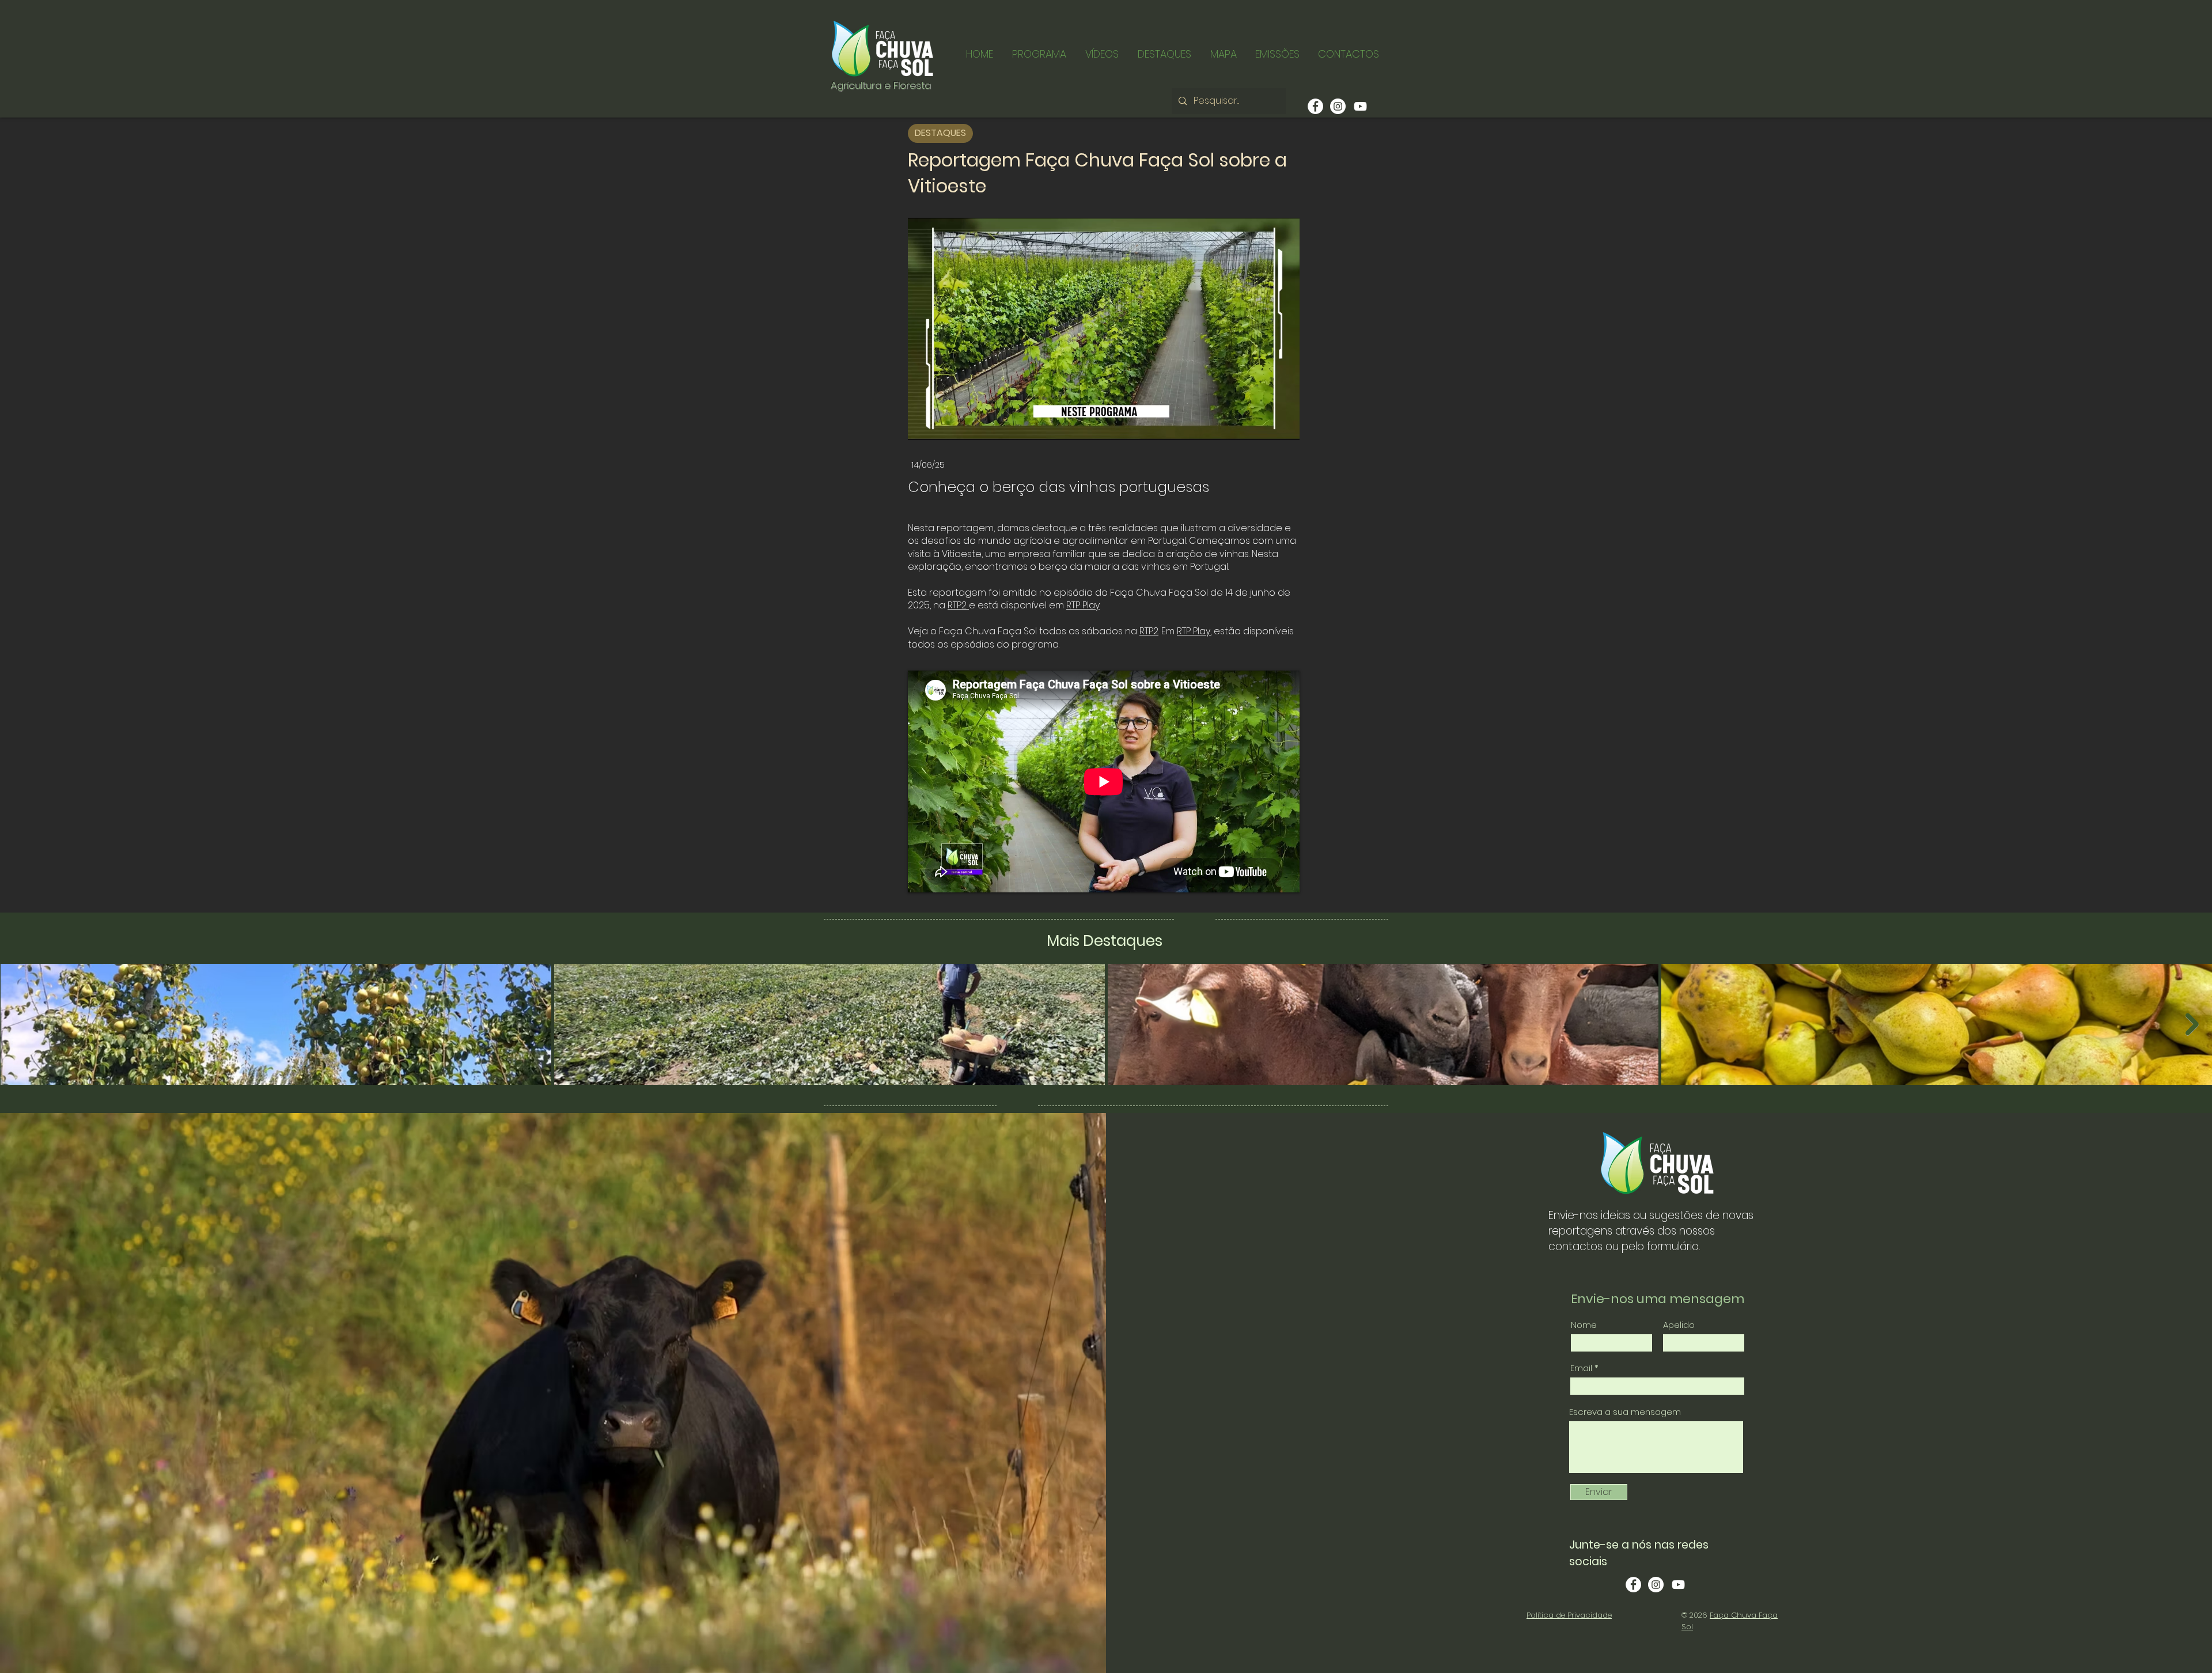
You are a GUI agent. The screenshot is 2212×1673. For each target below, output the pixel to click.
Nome (1584, 1325)
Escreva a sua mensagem (1625, 1412)
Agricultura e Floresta (881, 85)
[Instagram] (1338, 106)
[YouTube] (1360, 106)
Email (1581, 1368)
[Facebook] (1315, 106)
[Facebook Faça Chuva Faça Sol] (1633, 1585)
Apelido (1679, 1325)
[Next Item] (2192, 1024)
